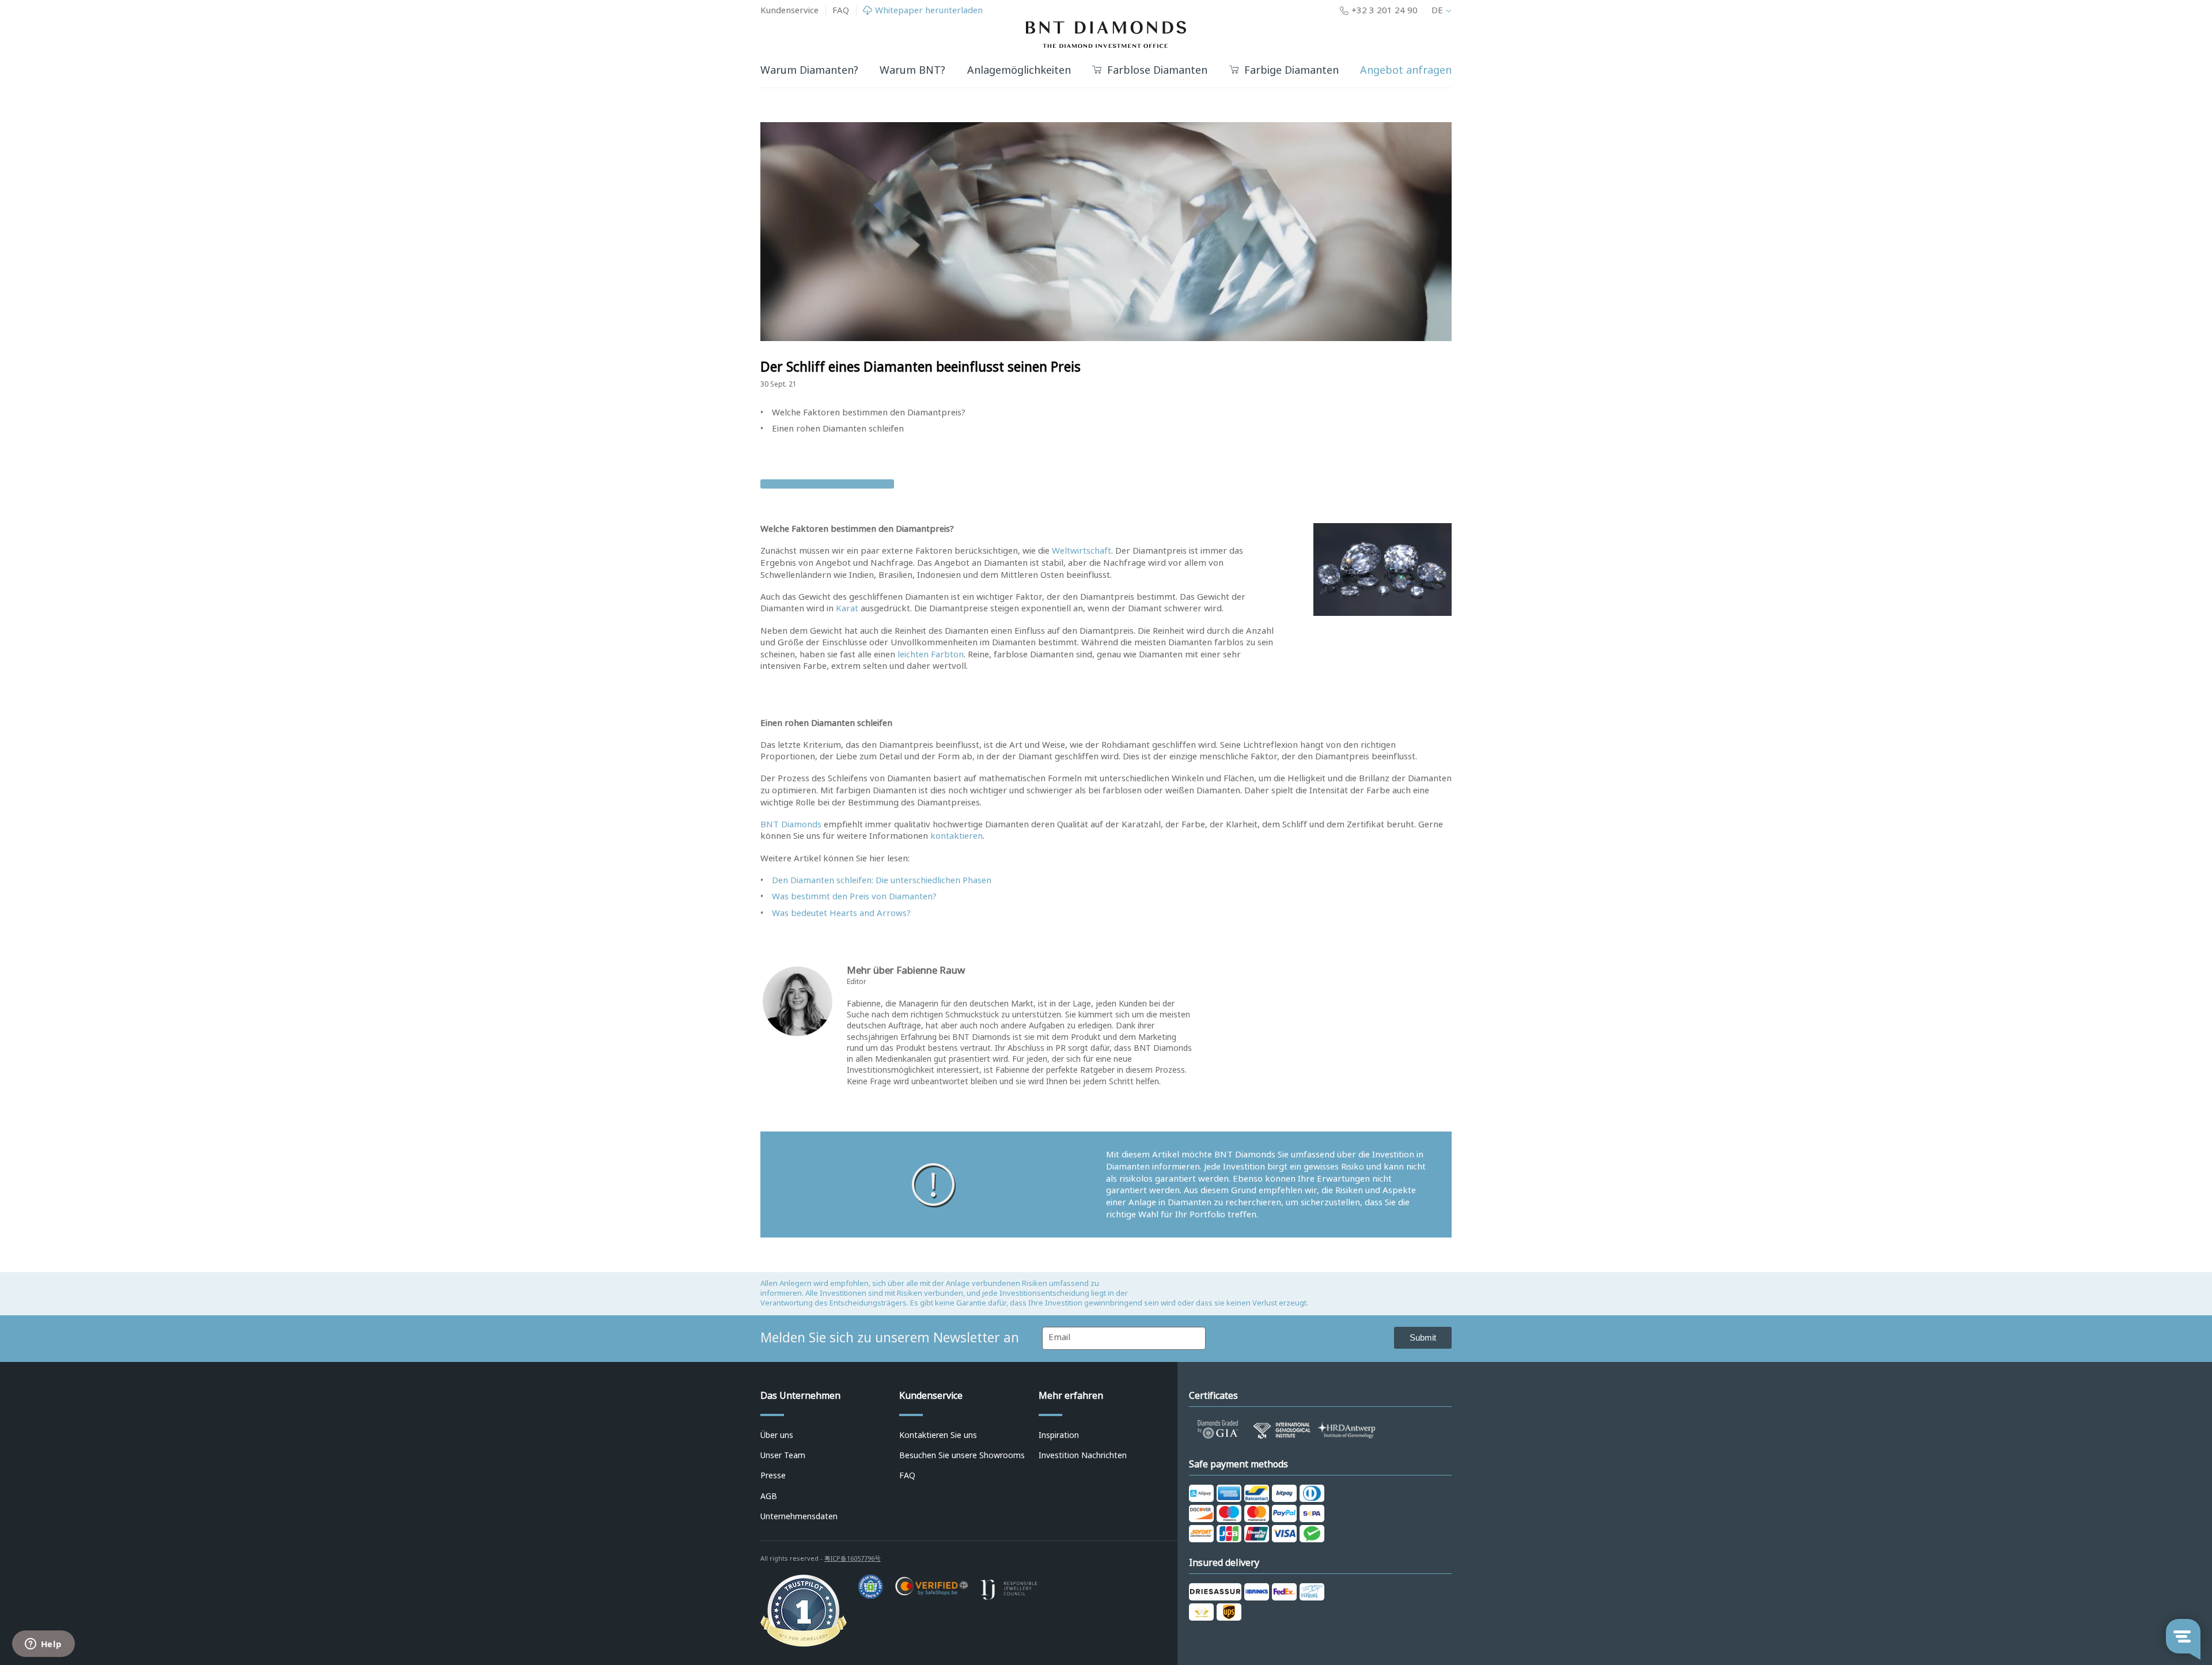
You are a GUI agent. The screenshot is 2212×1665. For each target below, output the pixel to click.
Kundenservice (789, 10)
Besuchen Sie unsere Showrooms (962, 1455)
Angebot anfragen (1406, 70)
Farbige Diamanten (1291, 71)
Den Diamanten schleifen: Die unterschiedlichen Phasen (882, 880)
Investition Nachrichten (1083, 1455)
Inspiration (1059, 1435)
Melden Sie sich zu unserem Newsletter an (890, 1338)
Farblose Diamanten (1157, 71)
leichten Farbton (931, 654)
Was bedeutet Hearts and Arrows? (841, 913)
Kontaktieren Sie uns (938, 1435)
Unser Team (783, 1455)
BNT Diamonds (791, 824)
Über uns (777, 1435)
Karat (848, 608)
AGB (769, 1496)
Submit (1423, 1337)
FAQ (841, 10)
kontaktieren (957, 836)
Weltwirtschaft (1082, 551)
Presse (773, 1475)
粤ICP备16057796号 (853, 1558)
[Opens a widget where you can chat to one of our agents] (43, 1645)
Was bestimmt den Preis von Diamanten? (854, 896)
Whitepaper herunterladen (929, 11)
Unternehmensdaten (799, 1516)
